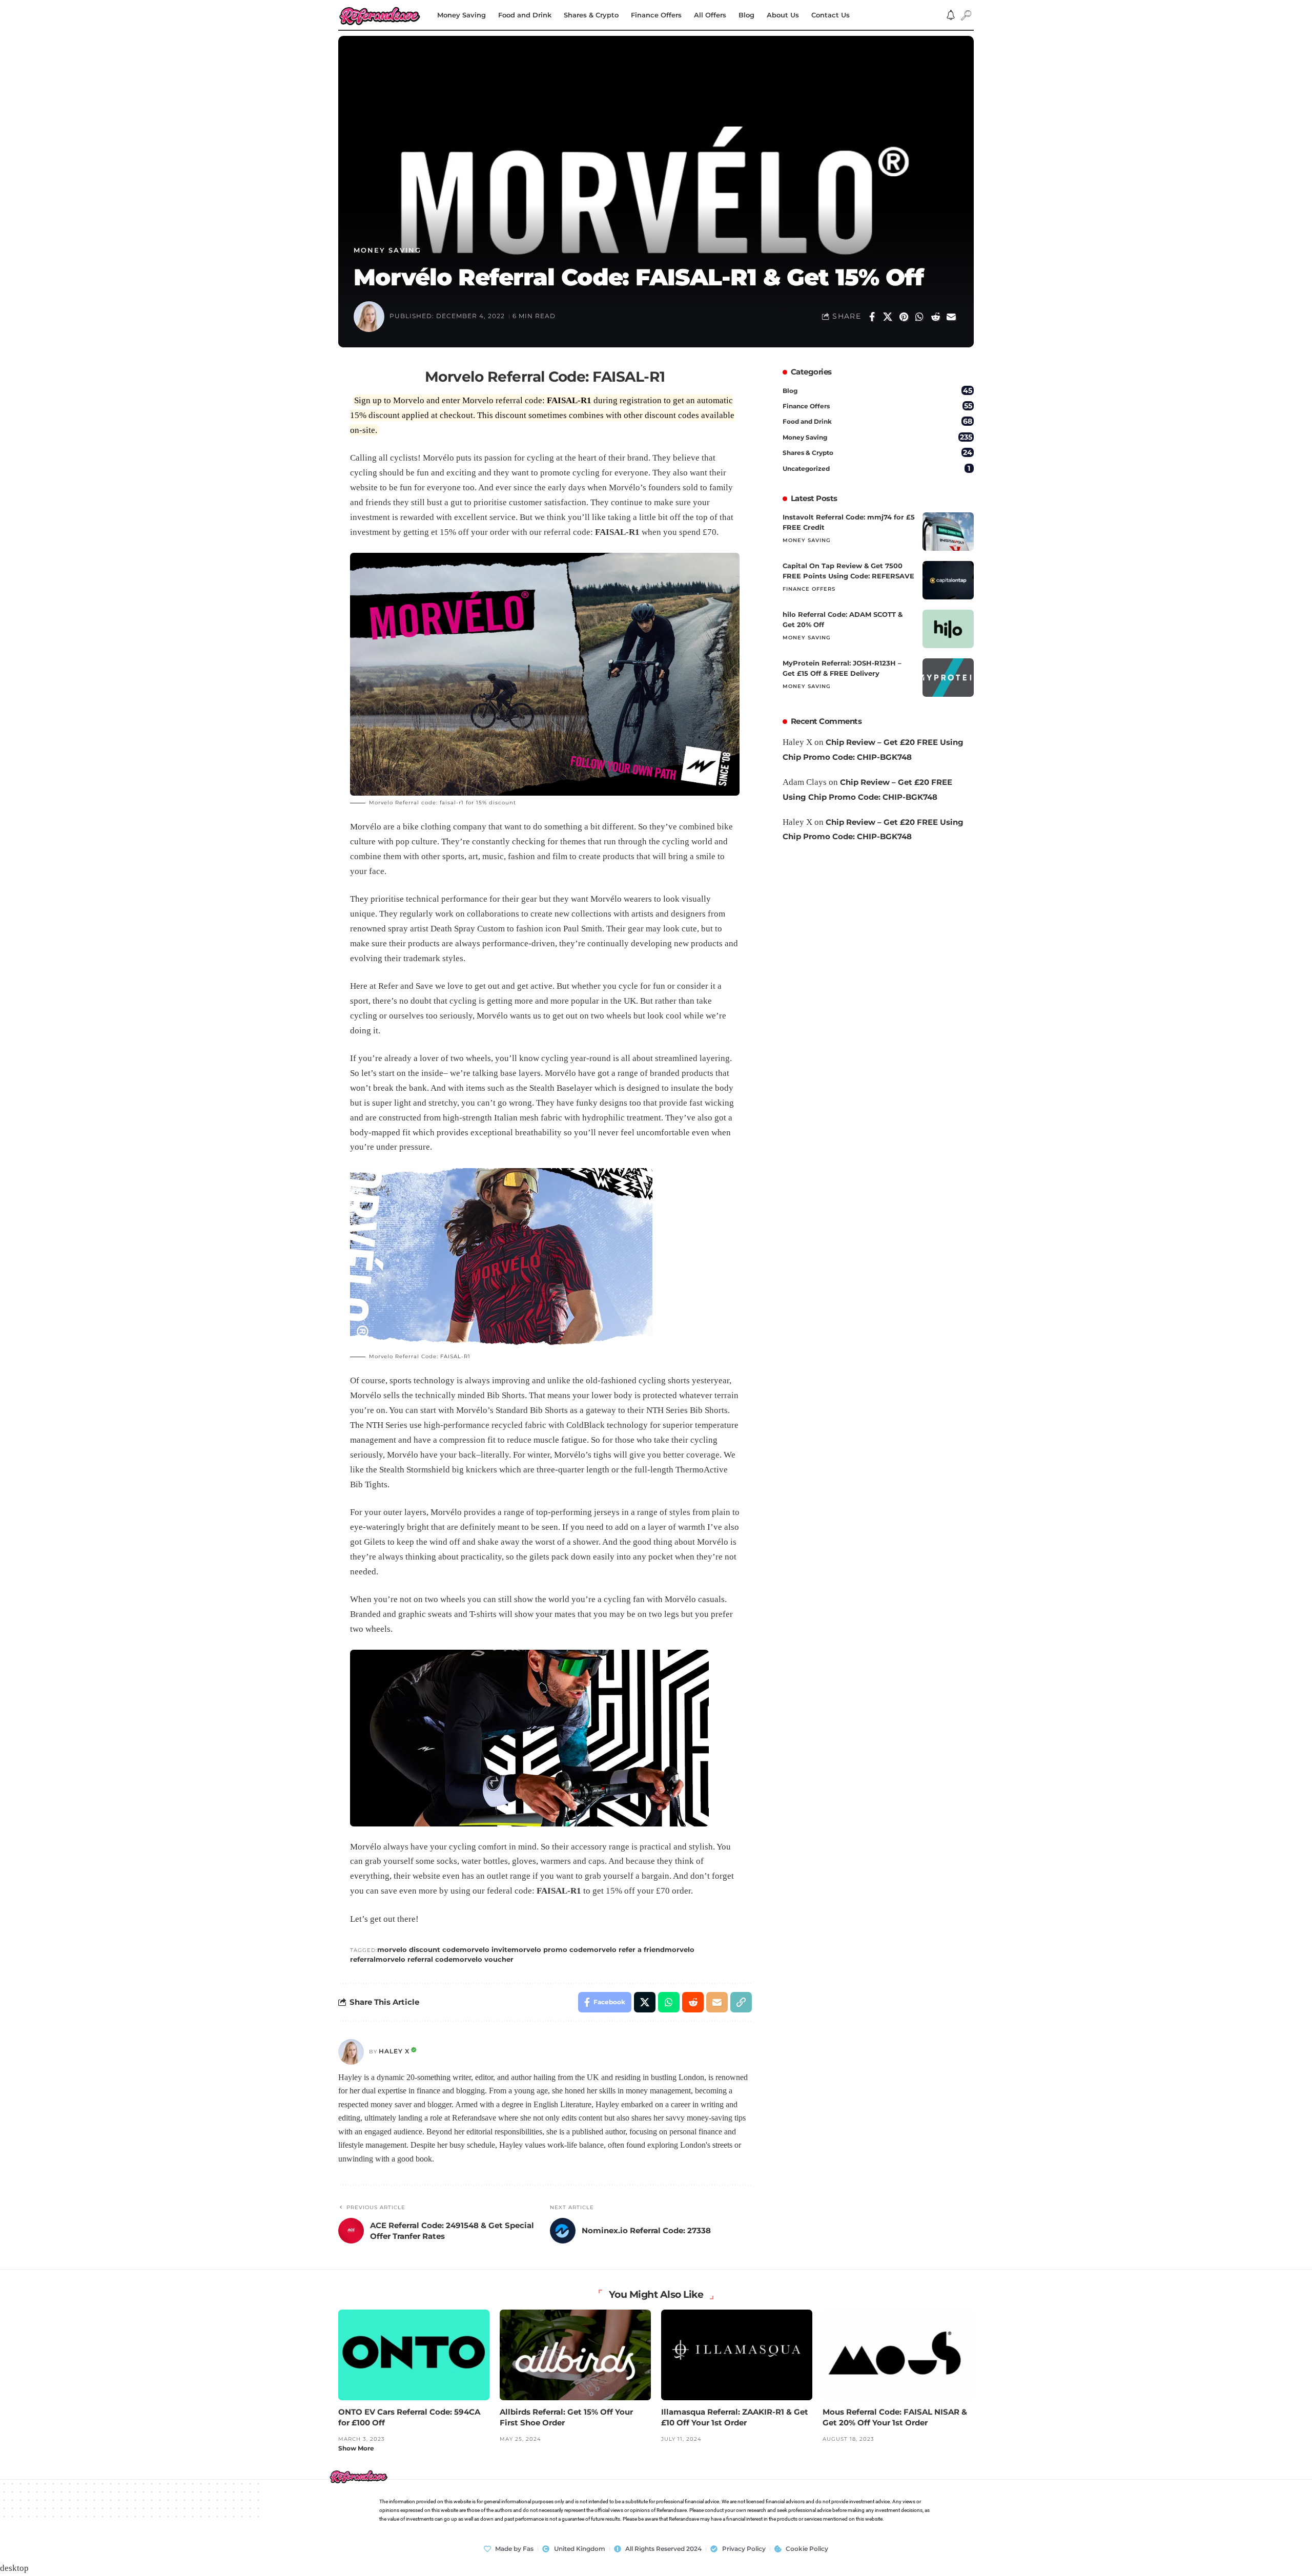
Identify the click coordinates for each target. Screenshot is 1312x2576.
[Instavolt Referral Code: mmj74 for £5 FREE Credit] (948, 532)
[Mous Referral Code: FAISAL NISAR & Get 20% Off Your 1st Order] (898, 2355)
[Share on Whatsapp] (919, 317)
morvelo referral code (414, 1959)
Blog (877, 390)
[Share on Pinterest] (904, 317)
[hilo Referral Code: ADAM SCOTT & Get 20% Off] (948, 629)
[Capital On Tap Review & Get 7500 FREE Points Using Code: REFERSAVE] (948, 580)
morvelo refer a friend (626, 1949)
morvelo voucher (483, 1959)
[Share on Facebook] (872, 317)
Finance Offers (877, 406)
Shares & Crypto (877, 452)
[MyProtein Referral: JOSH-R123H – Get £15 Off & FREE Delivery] (948, 678)
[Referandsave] (380, 15)
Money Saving (387, 250)
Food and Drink (877, 421)
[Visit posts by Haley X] (351, 2052)
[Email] (951, 317)
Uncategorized (877, 468)
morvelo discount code (418, 1949)
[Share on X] (888, 317)
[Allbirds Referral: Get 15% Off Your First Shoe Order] (575, 2355)
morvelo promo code (549, 1949)
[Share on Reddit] (935, 317)
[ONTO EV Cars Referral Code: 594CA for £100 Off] (414, 2355)
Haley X (394, 2051)
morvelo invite (486, 1949)
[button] (966, 15)
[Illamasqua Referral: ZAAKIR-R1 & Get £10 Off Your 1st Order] (737, 2355)
